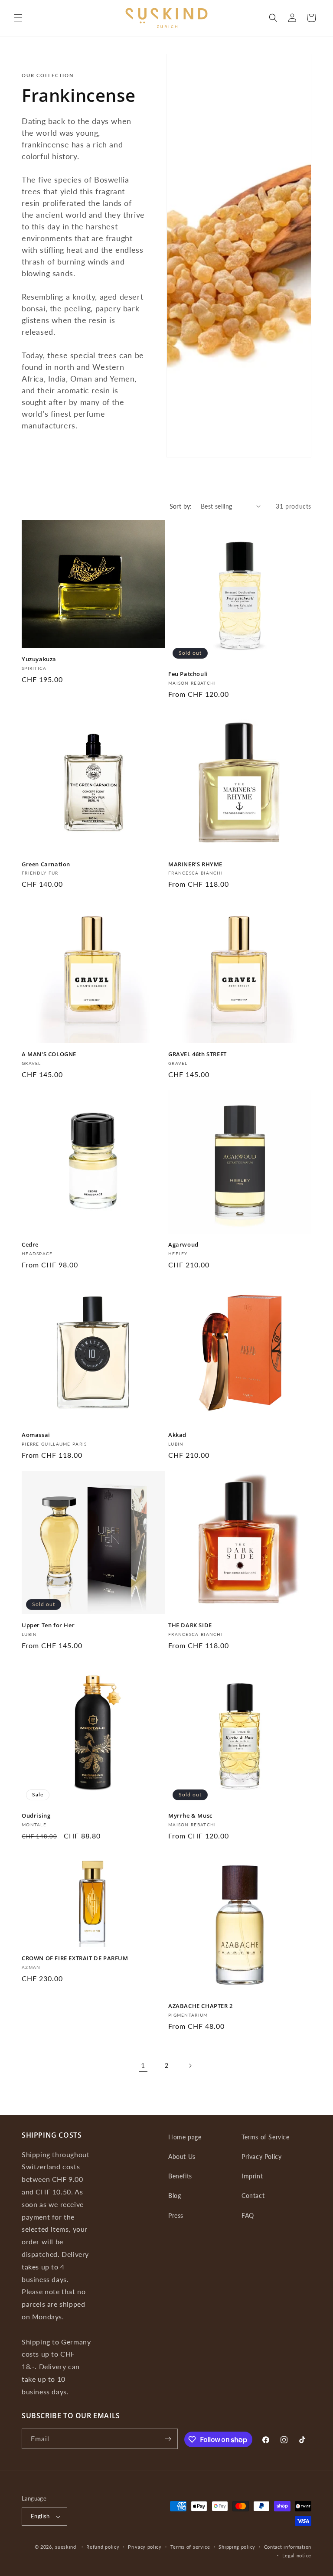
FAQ (248, 2215)
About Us (182, 2156)
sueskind (66, 2547)
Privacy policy (145, 2547)
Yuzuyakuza (39, 659)
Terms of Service (266, 2137)
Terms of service (190, 2547)
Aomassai (36, 1435)
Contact (253, 2196)
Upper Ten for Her (48, 1625)
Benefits (180, 2176)
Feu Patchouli (188, 674)
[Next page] (190, 2066)
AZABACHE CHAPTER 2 (201, 2006)
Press (176, 2215)
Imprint (252, 2176)
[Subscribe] (168, 2439)
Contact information (288, 2547)
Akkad (177, 1435)
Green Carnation (46, 864)
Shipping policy (237, 2547)
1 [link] (143, 2065)
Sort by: (181, 506)
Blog (175, 2196)
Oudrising (36, 1816)
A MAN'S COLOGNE (49, 1054)
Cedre (30, 1245)
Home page (185, 2137)
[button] (18, 18)
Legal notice (297, 2555)
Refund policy (103, 2547)
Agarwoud (183, 1245)
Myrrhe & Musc (190, 1816)
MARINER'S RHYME (195, 864)
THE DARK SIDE (190, 1625)
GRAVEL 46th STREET (198, 1054)
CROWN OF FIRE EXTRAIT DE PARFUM (75, 1958)
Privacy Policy (261, 2156)
